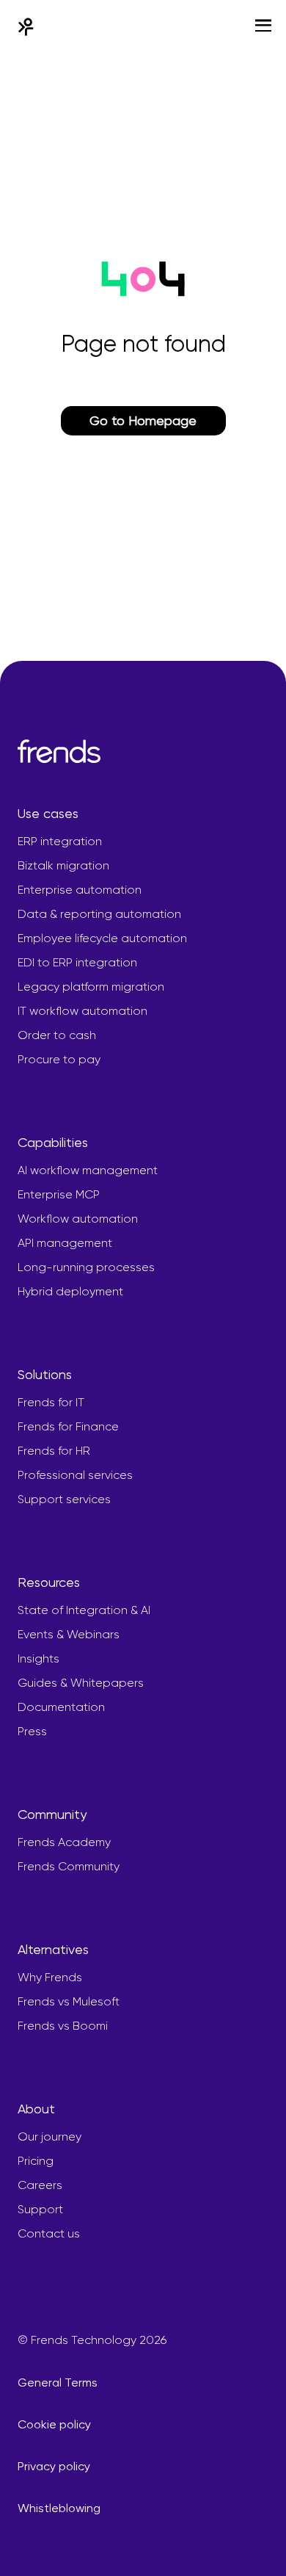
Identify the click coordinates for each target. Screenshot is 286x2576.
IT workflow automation (82, 1011)
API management (65, 1243)
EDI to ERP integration (77, 962)
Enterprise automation (80, 890)
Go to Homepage (143, 420)
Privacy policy (54, 2466)
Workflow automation (78, 1219)
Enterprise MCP (59, 1194)
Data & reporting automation (99, 914)
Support (40, 2209)
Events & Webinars (69, 1634)
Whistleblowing (59, 2508)
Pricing (36, 2161)
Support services (64, 1499)
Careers (40, 2185)
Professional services (75, 1475)
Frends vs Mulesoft (69, 2001)
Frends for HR (54, 1451)
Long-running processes (86, 1267)
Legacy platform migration (91, 987)
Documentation (61, 1707)
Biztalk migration (63, 865)
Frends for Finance (68, 1426)
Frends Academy (64, 1842)
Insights (38, 1658)
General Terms (58, 2383)
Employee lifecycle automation (102, 938)
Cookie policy (54, 2424)
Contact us (49, 2233)
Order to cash (57, 1035)
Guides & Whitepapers (81, 1683)
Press (32, 1731)
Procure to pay (59, 1059)
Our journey (49, 2137)
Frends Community (69, 1866)
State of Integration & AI (84, 1610)
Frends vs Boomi (63, 2026)
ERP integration (60, 841)
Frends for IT (51, 1402)
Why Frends (50, 1977)
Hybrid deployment (70, 1291)
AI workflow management (88, 1170)
